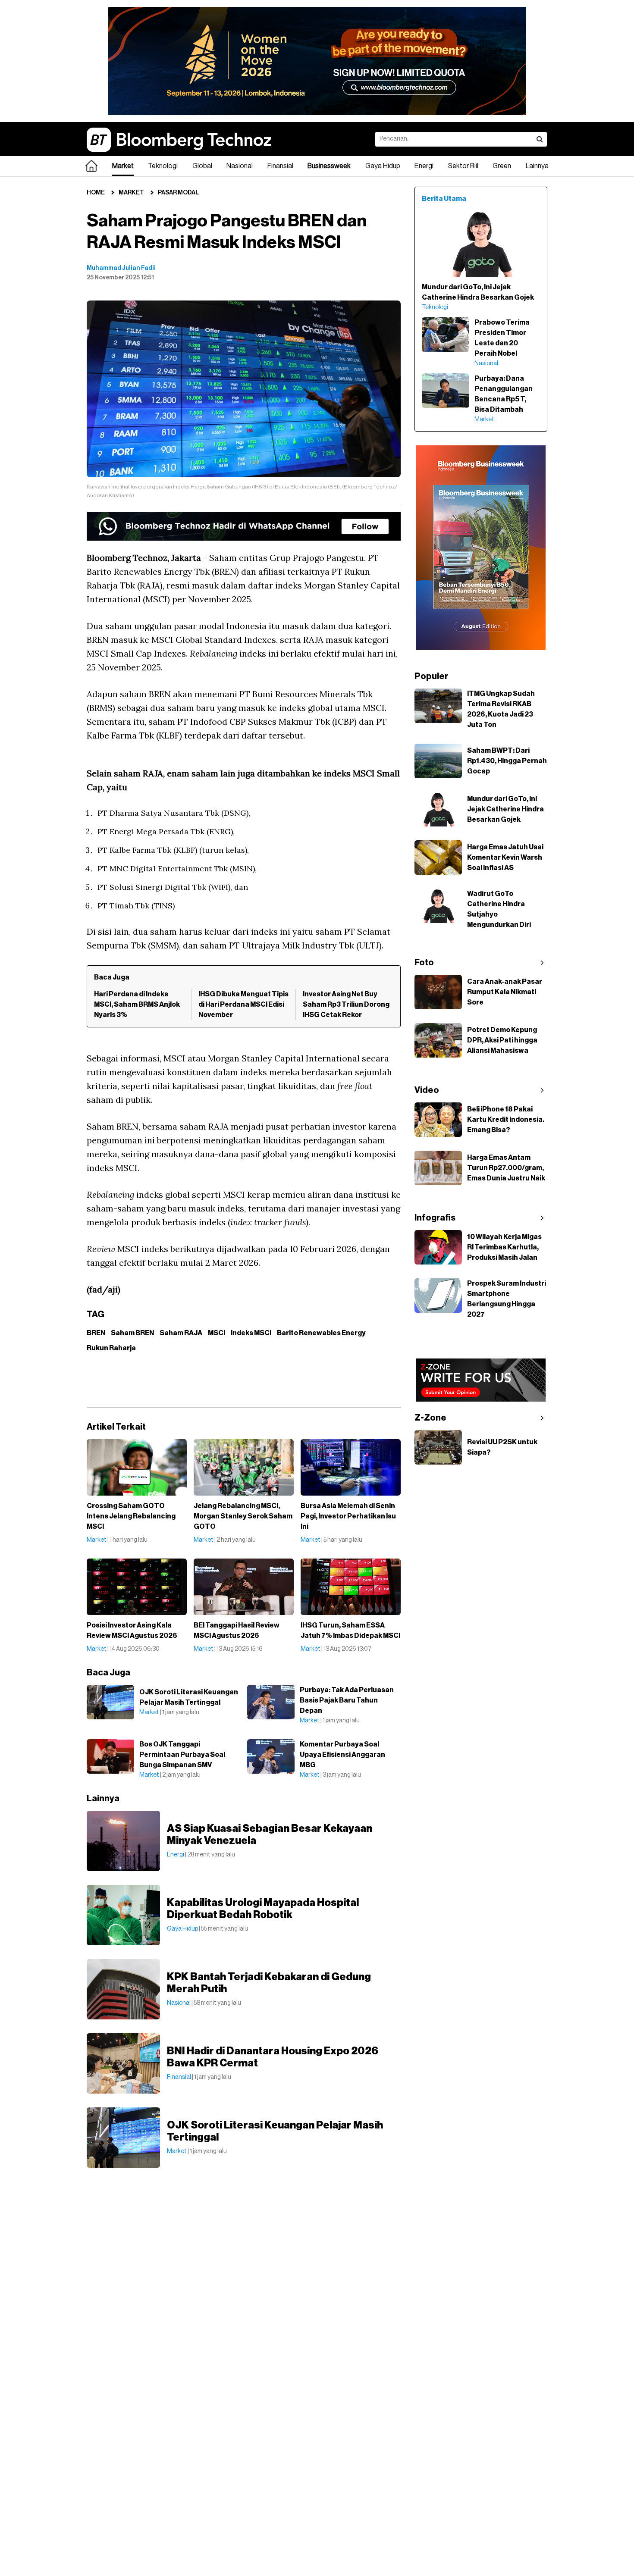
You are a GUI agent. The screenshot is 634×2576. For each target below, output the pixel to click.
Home (96, 193)
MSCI (217, 1333)
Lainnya (537, 166)
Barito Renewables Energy (321, 1333)
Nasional (240, 166)
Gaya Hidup (383, 166)
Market (123, 166)
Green (502, 166)
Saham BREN (132, 1333)
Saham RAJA (181, 1333)
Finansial (280, 166)
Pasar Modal (178, 193)
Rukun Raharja (111, 1348)
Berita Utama (444, 199)
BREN (96, 1333)
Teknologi (163, 166)
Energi (424, 166)
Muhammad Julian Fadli (121, 268)
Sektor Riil (463, 166)
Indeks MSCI (251, 1333)
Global (202, 166)
